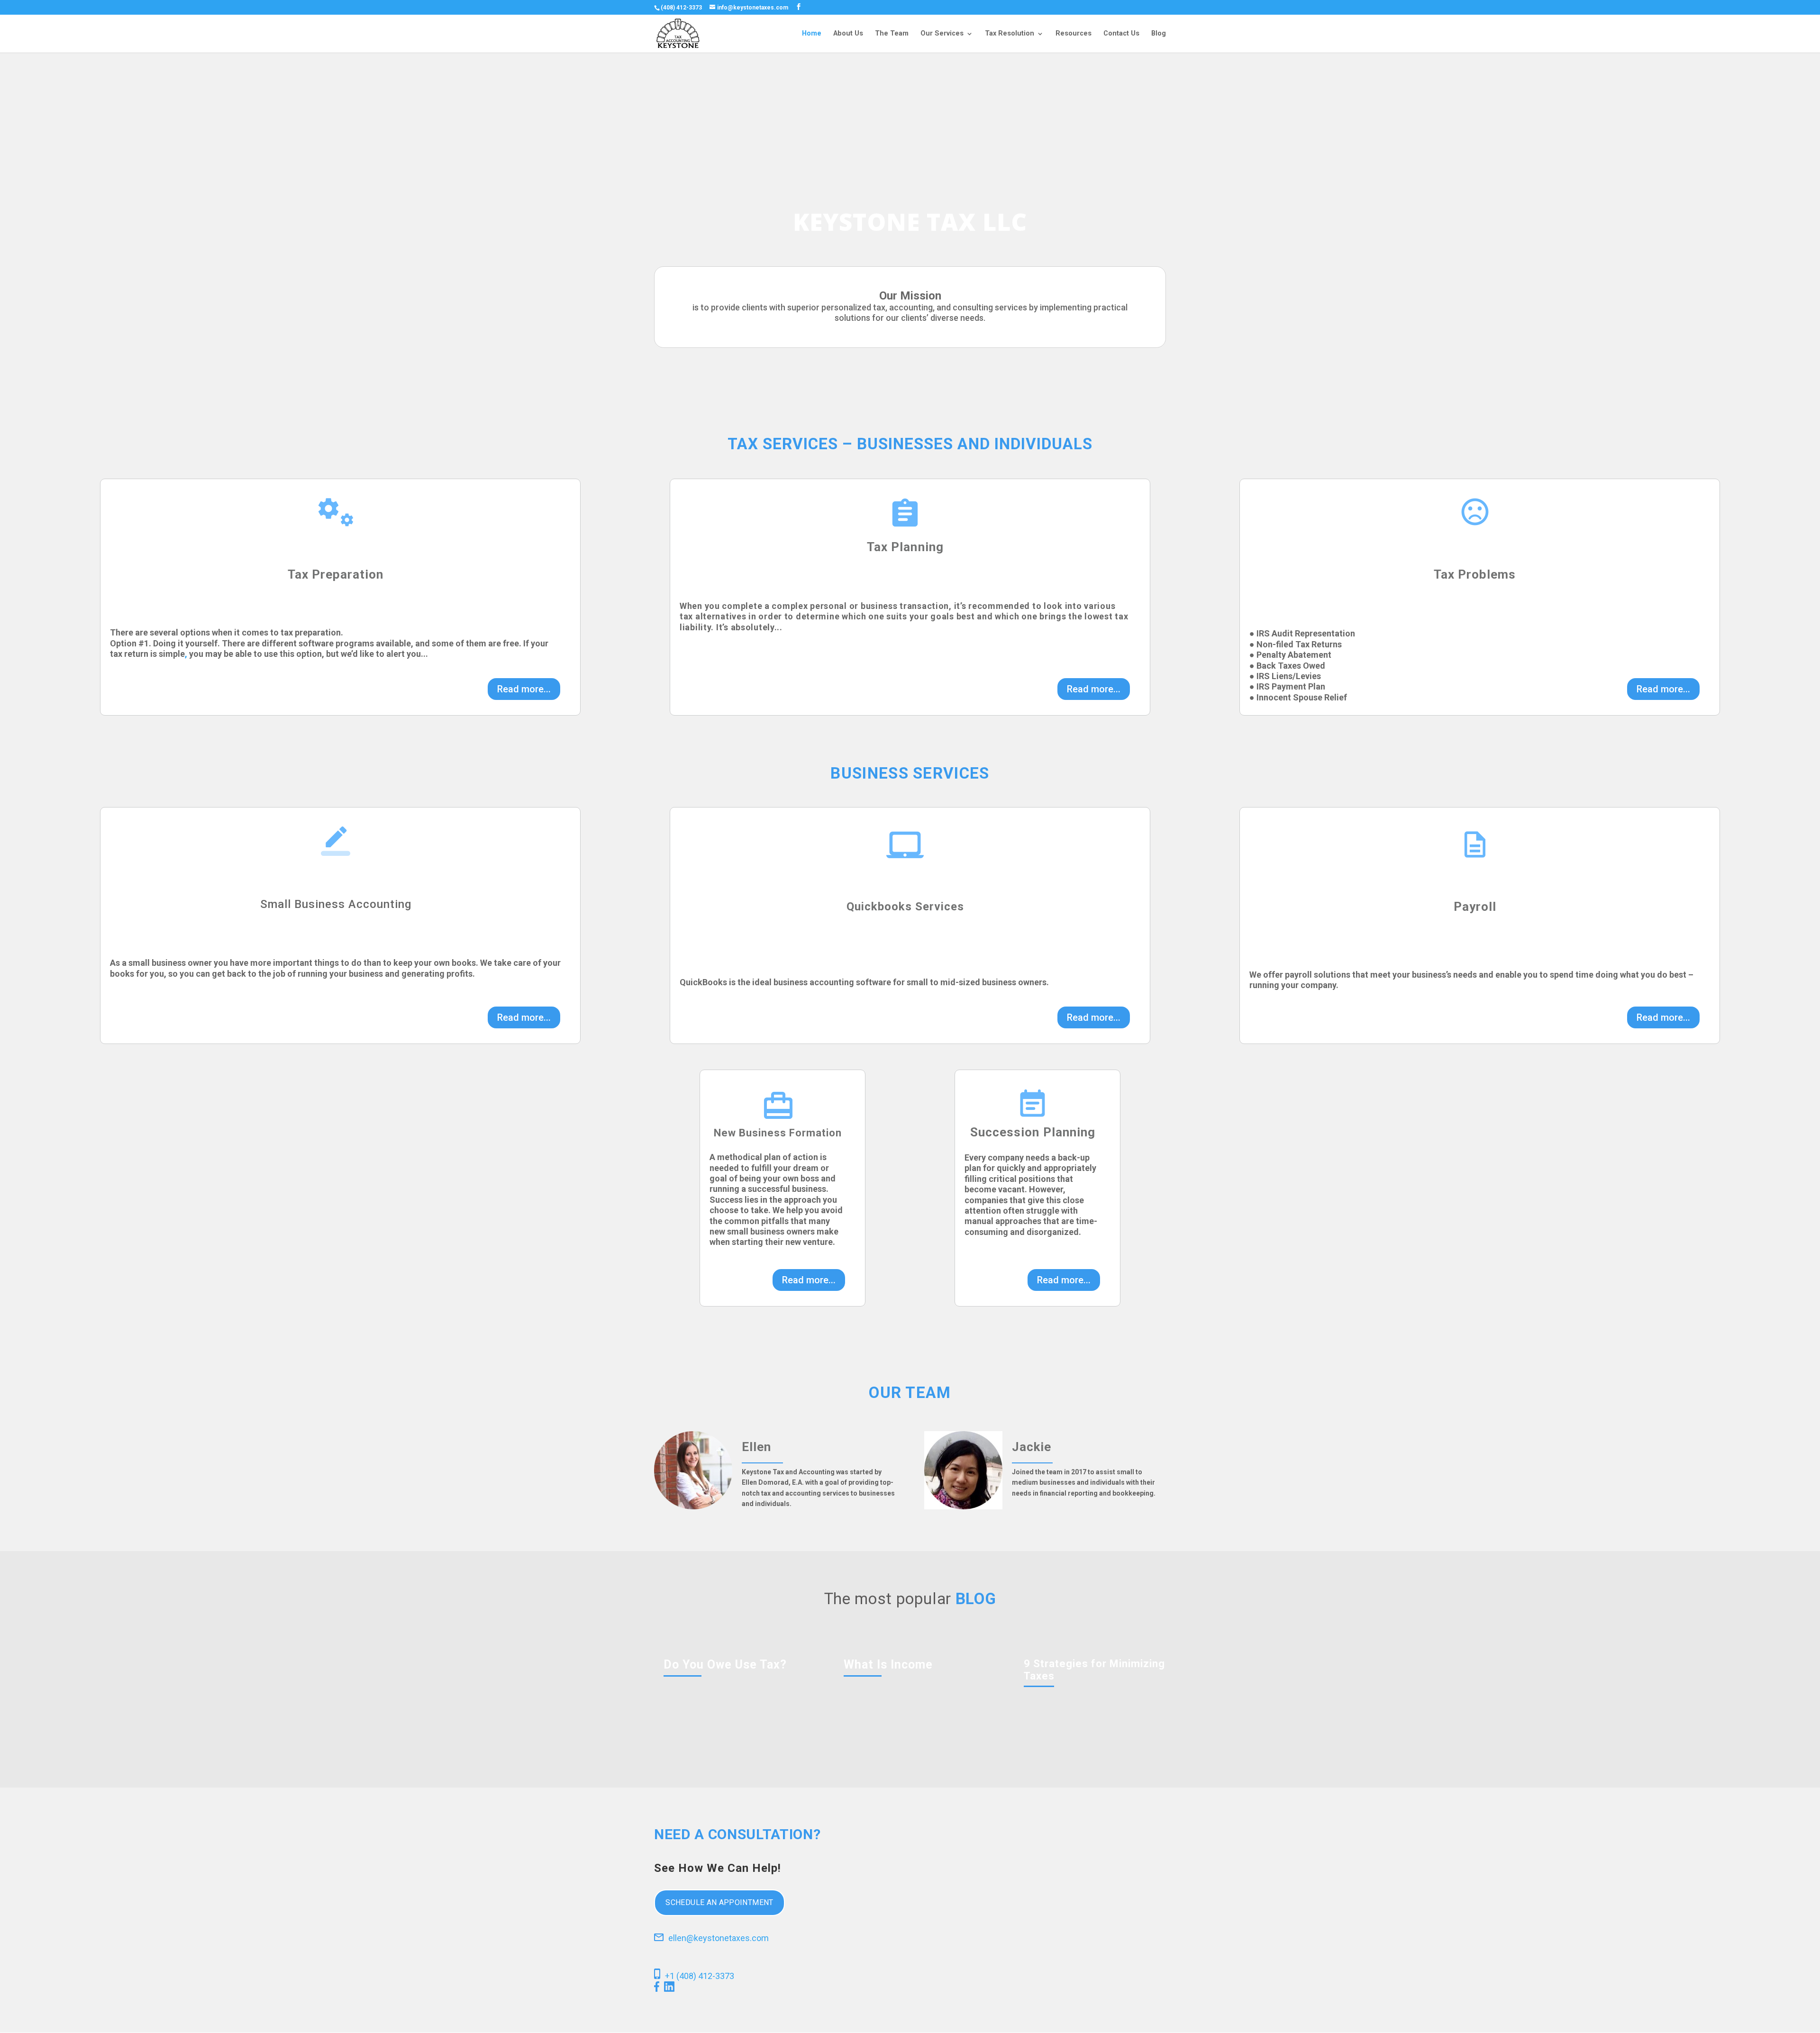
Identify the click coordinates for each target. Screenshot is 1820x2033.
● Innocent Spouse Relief (1298, 697)
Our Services (942, 34)
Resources (1074, 34)
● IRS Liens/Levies (1285, 676)
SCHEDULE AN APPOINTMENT (719, 1902)
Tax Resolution (1010, 34)
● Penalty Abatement (1290, 655)
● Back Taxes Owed (1287, 666)
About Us (848, 34)
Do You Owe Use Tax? (725, 1665)
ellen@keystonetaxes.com (719, 1938)
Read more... (524, 689)
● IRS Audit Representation (1302, 633)
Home (812, 34)
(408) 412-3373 (681, 8)
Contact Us (1121, 34)
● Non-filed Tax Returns (1296, 644)
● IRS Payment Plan (1287, 686)
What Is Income (888, 1665)
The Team (892, 34)
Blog (1159, 34)
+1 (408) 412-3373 (700, 1976)
